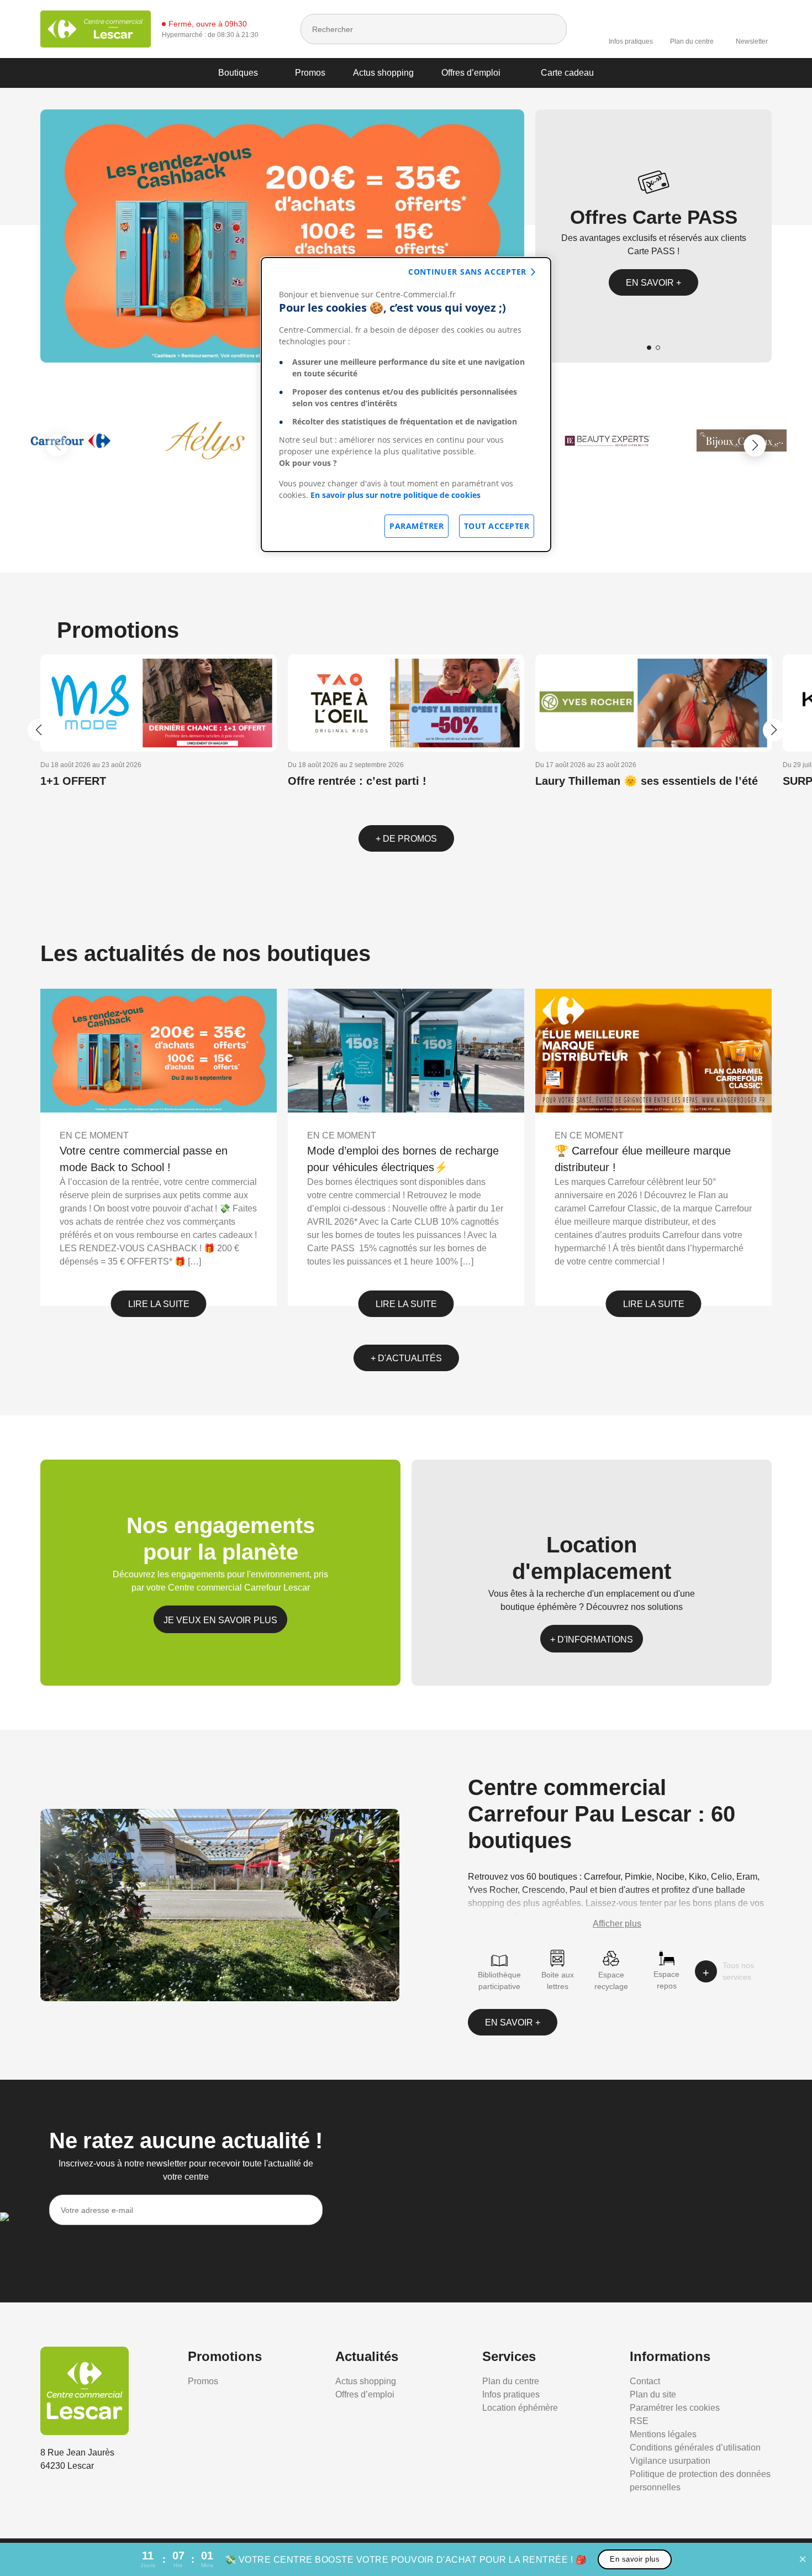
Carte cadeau (567, 73)
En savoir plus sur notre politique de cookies (396, 495)
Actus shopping (383, 73)
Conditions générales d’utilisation (695, 2448)
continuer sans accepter (467, 272)
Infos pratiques (631, 41)
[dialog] (406, 405)
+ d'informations (592, 1639)
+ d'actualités (406, 1358)
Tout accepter (497, 526)
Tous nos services (738, 1971)
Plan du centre (692, 41)
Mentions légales (663, 2434)
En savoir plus (635, 2559)
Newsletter (752, 41)
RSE (639, 2421)
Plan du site (653, 2394)
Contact (645, 2381)
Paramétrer (416, 526)
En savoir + (653, 283)
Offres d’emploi (471, 73)
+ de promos (406, 839)
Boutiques (238, 73)
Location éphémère (520, 2408)
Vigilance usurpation (670, 2461)
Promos (310, 73)
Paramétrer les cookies (675, 2408)
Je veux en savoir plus (220, 1620)
